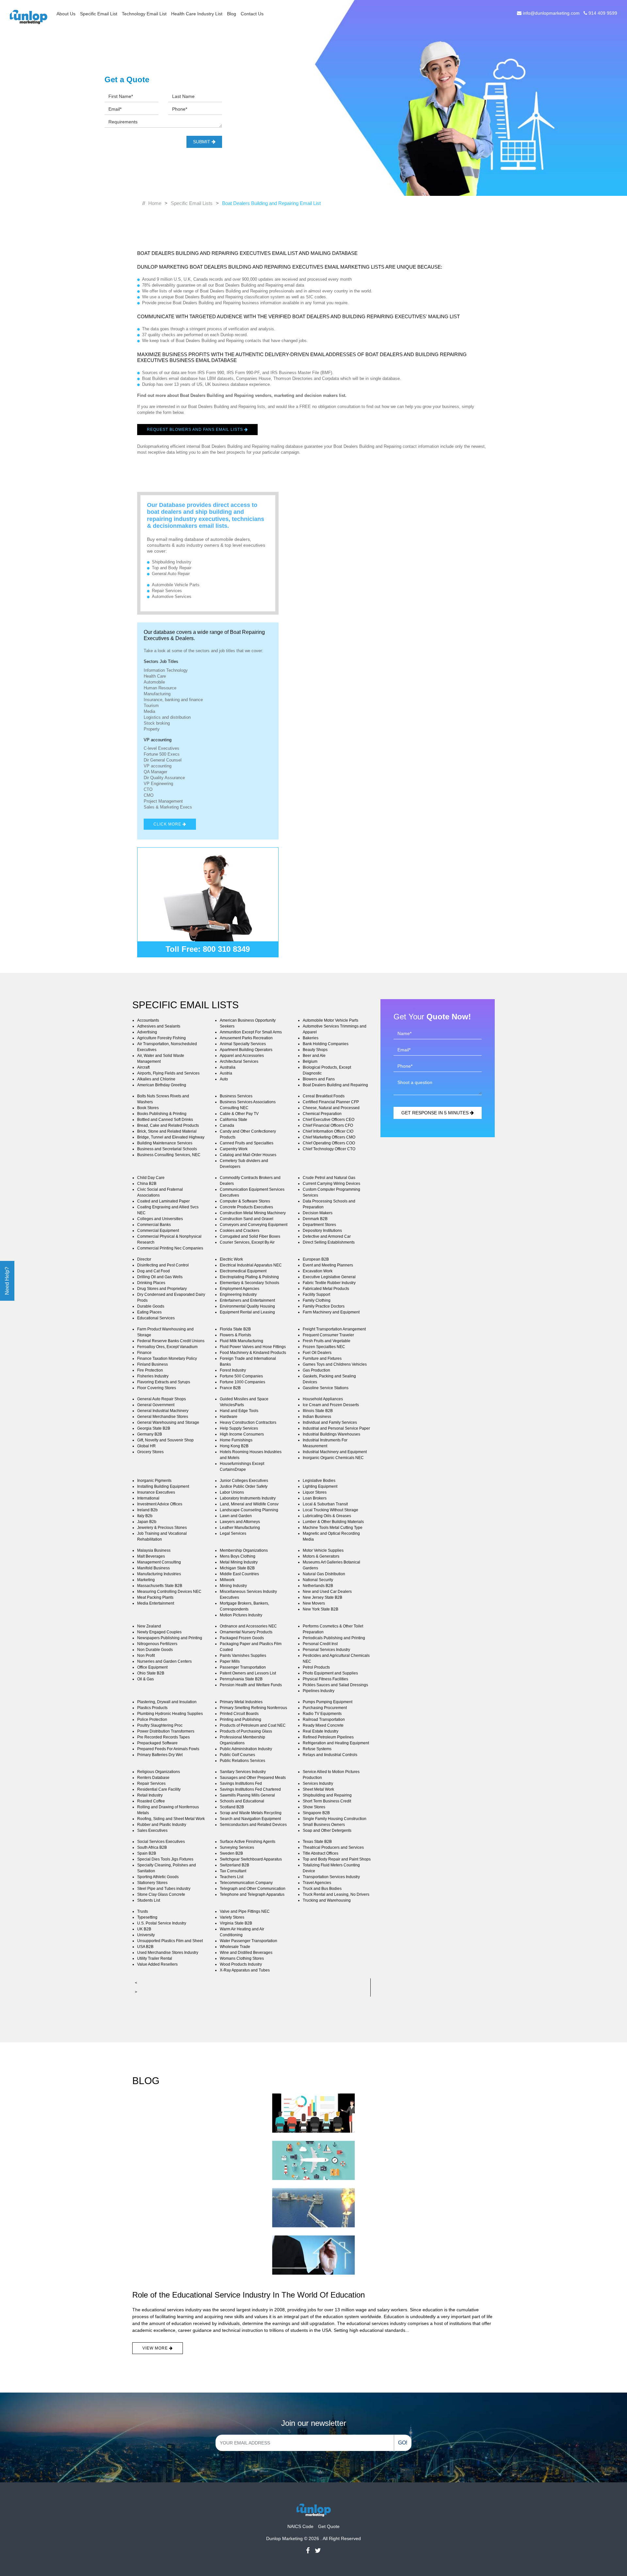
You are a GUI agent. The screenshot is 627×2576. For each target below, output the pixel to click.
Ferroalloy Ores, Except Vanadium (167, 1347)
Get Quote (329, 2526)
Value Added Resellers (157, 1964)
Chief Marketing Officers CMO (329, 1137)
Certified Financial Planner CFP (331, 1102)
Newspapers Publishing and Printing (170, 1638)
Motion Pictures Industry (241, 1615)
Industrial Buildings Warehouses (331, 1434)
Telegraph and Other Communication (253, 1889)
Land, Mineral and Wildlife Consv (249, 1504)
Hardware (229, 1417)
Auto (224, 1079)
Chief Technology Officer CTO (329, 1149)
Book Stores (148, 1108)
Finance (144, 1353)
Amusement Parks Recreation (246, 1038)
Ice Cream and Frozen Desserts (331, 1405)
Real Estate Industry (321, 1731)
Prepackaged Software (157, 1743)
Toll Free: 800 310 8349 (208, 949)
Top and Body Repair (172, 568)
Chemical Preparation (322, 1114)
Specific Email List (99, 14)
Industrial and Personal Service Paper (336, 1428)
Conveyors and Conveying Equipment (254, 1225)
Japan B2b (147, 1522)
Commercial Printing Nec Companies (170, 1248)
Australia (228, 1067)
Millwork (227, 1580)
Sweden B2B (231, 1853)
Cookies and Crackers (240, 1231)
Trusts (143, 1911)
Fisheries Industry (153, 1376)
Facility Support (316, 1295)
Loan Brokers (315, 1498)
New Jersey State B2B (322, 1597)
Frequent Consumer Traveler (328, 1335)
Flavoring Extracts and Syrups (164, 1382)
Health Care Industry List (197, 14)
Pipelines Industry (319, 1691)
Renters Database (153, 1778)
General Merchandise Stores (163, 1417)
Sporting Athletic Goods (158, 1877)
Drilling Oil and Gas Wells (160, 1277)
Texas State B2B (317, 1842)
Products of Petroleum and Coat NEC (253, 1725)
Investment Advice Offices (160, 1504)
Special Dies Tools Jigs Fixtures (165, 1859)
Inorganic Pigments (154, 1481)
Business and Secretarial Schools (167, 1149)
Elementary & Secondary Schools (249, 1283)
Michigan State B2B (237, 1568)
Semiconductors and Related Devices (253, 1825)
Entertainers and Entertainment (247, 1300)
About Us (66, 14)
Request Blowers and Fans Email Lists (196, 430)
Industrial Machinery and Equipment (335, 1452)
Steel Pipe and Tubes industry (164, 1889)
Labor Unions (232, 1492)
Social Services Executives (161, 1842)
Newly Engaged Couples (159, 1632)
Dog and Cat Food (153, 1271)
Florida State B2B (235, 1329)
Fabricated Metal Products (326, 1289)
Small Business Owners (324, 1825)
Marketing (146, 1580)
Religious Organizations (159, 1772)
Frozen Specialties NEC (324, 1347)
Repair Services (167, 591)
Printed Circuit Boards (239, 1714)
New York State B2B (321, 1609)
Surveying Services (237, 1847)
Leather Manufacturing (240, 1528)
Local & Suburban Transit (325, 1504)
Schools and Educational (242, 1801)
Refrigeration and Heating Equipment (336, 1743)
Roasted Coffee (151, 1801)
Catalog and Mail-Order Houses (248, 1155)
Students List (149, 1900)
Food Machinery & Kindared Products (253, 1353)
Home (155, 203)
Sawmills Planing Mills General (247, 1795)
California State (233, 1120)
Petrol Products (316, 1667)
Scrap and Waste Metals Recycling (251, 1813)
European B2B (316, 1259)
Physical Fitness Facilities (325, 1679)
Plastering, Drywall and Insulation (167, 1702)
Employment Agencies (240, 1289)
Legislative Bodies (319, 1481)
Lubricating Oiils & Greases (327, 1516)
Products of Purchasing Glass (246, 1731)
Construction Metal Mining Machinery (253, 1213)
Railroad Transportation (324, 1720)
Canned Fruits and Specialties (247, 1143)
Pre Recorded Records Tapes (163, 1737)
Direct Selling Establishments (329, 1242)
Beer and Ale (314, 1056)
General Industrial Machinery (163, 1411)
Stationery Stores (152, 1883)
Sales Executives (152, 1830)
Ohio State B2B (151, 1673)
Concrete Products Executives (246, 1207)
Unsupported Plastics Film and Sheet (170, 1941)
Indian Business (317, 1417)
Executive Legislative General (329, 1277)
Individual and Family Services (330, 1422)
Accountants (148, 1020)
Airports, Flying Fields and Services (168, 1073)
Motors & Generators (321, 1556)
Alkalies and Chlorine (156, 1079)
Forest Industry (233, 1370)
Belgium (310, 1061)
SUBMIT (202, 142)
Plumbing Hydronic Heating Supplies (170, 1714)
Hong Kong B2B (234, 1446)
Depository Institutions (322, 1231)
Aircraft (143, 1067)
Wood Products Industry (241, 1964)
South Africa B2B (152, 1847)
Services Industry (318, 1783)
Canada (227, 1125)
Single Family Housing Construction (335, 1819)
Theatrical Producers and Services (333, 1847)
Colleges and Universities (160, 1219)
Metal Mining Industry (239, 1562)
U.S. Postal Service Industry (162, 1923)
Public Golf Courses (237, 1755)
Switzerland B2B (234, 1865)
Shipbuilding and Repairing (327, 1795)
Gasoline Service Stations (326, 1388)
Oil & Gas (145, 1679)
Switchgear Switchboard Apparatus (251, 1859)
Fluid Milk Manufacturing (241, 1341)
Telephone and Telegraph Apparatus (252, 1894)
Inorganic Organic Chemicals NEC (333, 1458)
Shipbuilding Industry (172, 562)
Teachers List (232, 1877)
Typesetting (147, 1917)
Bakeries (311, 1038)
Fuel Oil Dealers (317, 1353)
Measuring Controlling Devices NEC (169, 1592)
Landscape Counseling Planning (249, 1510)
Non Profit (146, 1656)
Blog (232, 14)
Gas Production (316, 1370)
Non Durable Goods (155, 1650)
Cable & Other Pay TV (239, 1114)
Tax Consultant (233, 1871)
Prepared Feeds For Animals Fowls (168, 1749)
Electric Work (231, 1259)
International (148, 1498)
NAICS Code (300, 2526)
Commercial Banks (154, 1225)
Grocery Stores (150, 1452)
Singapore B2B (316, 1813)
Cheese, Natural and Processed (331, 1108)
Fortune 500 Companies (241, 1376)
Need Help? (7, 1281)
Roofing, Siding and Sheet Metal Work (171, 1819)
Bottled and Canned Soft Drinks (165, 1120)
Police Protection (152, 1720)
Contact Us (252, 14)
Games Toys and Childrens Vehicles (335, 1364)
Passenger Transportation (243, 1667)
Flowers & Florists (235, 1335)
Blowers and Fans (319, 1079)
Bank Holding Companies (326, 1044)
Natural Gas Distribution (324, 1574)
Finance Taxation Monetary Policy (167, 1359)
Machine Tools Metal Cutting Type (333, 1528)
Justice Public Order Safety (244, 1486)
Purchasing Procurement (325, 1708)
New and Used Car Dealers (327, 1592)
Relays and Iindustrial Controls (330, 1755)
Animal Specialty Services (243, 1044)
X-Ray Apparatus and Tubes (245, 1970)
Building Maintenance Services (165, 1143)
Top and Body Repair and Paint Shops (337, 1859)
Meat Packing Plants (155, 1597)
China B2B (147, 1184)
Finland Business (153, 1364)
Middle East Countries (239, 1574)
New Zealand (149, 1626)
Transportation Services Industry (331, 1877)
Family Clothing (317, 1300)
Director (144, 1259)
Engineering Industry (238, 1295)
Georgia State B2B (154, 1428)
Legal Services (233, 1533)
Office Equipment (152, 1667)
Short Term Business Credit (327, 1801)
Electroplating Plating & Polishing (249, 1277)
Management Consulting (159, 1562)
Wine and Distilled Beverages (246, 1953)
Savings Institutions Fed (241, 1783)
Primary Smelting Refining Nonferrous (253, 1708)
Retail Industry (150, 1795)
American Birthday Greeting (162, 1085)
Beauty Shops (315, 1050)
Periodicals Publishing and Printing (334, 1638)
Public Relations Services (242, 1761)
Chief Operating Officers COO (329, 1143)
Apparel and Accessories (242, 1056)
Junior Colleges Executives (244, 1481)
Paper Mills (230, 1661)
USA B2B (145, 1947)
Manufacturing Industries (159, 1574)
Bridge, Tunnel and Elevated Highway (171, 1137)
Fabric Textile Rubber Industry (329, 1283)
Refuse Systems (317, 1749)
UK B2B (144, 1929)
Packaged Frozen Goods (242, 1638)
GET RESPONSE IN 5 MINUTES (436, 1113)
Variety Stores (232, 1917)
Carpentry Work (234, 1149)
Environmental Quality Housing (247, 1306)
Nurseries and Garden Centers (164, 1661)
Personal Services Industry (326, 1650)
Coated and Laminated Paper (163, 1201)
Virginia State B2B (236, 1923)
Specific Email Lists (192, 203)
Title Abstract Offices (321, 1853)
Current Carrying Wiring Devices (331, 1184)
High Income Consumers (242, 1434)
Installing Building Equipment (163, 1486)
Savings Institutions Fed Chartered (250, 1789)
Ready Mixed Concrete (323, 1725)
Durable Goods (151, 1306)
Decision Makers (318, 1213)
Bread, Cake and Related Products (168, 1125)
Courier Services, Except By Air (247, 1242)
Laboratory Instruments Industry (248, 1498)
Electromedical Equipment (243, 1271)
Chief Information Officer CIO (328, 1131)
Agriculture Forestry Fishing (161, 1038)
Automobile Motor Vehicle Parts (330, 1020)
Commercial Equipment (158, 1231)
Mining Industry (233, 1586)
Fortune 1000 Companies (242, 1382)
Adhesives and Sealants (159, 1026)
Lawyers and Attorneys (240, 1522)
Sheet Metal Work (318, 1789)
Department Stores (319, 1225)
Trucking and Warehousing (327, 1900)
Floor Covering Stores (157, 1388)
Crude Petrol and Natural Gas (329, 1178)
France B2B (230, 1388)
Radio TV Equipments (322, 1714)
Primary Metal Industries (241, 1702)
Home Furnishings (236, 1440)
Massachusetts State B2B (160, 1586)
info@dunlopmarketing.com (551, 13)
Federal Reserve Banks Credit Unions (171, 1341)
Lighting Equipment (320, 1486)
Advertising (147, 1032)
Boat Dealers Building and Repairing (335, 1085)
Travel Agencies (317, 1883)
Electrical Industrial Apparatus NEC (251, 1265)
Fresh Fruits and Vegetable (327, 1341)
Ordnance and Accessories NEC (248, 1626)
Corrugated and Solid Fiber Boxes (250, 1236)
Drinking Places (151, 1283)
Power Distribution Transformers (166, 1731)
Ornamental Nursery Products (246, 1632)
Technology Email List (144, 14)
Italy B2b (145, 1516)
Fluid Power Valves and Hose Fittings (253, 1347)
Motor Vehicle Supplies (323, 1550)
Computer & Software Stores (245, 1201)
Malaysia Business (154, 1550)
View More (156, 2348)
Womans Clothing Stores (242, 1958)
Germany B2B (150, 1434)
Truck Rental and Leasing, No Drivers (336, 1894)
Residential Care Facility (159, 1789)
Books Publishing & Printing (162, 1114)
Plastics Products (152, 1708)
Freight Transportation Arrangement (334, 1329)
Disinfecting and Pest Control (163, 1265)
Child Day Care (151, 1178)
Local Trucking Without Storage (330, 1510)
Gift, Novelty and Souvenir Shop (165, 1440)
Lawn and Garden (236, 1516)
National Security (318, 1580)
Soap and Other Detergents (327, 1830)
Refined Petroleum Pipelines (328, 1737)
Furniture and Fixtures (322, 1359)
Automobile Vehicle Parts (176, 585)
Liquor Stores (315, 1492)
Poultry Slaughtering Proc (160, 1725)
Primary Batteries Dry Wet (160, 1755)
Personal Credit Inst (320, 1644)
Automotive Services (172, 597)
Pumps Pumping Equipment (328, 1702)
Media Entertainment (156, 1603)
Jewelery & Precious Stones (162, 1528)
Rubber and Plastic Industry (162, 1825)
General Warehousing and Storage (168, 1422)
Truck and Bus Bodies (322, 1889)
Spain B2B (147, 1853)
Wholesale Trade (235, 1947)
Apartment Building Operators (246, 1050)
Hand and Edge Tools (239, 1411)
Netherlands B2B (318, 1586)
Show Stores (314, 1807)
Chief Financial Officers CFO (328, 1125)
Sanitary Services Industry (243, 1772)
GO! (403, 2443)
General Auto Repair (171, 574)
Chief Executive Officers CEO (329, 1120)
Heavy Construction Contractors (248, 1422)
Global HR (146, 1446)
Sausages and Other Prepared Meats (253, 1778)
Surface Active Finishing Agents (248, 1842)
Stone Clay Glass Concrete (161, 1894)
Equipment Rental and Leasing (247, 1312)
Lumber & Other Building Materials (333, 1522)
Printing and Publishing (241, 1720)
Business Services (236, 1096)
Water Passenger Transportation (249, 1941)
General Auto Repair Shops (161, 1399)
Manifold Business (153, 1568)
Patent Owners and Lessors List (248, 1673)
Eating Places (149, 1312)
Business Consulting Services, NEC (169, 1155)
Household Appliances (323, 1399)
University (146, 1935)
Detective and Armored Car (327, 1236)
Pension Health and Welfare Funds (251, 1685)
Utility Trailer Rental (155, 1958)
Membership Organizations (244, 1550)
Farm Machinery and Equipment (331, 1312)
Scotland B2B (232, 1807)
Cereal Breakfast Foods (324, 1096)
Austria (226, 1073)
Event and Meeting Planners (328, 1265)
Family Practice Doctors (324, 1306)
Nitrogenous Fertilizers (157, 1644)
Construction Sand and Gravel (247, 1219)
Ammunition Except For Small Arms (251, 1032)
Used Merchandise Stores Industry (168, 1953)
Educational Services (156, 1318)
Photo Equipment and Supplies (330, 1673)
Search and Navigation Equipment (250, 1819)
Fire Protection (150, 1370)
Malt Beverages (151, 1556)
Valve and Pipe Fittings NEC (245, 1911)
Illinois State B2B (318, 1411)
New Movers (314, 1603)
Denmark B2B (315, 1219)
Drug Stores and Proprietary (162, 1289)
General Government (156, 1405)
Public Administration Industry (246, 1749)
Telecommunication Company (246, 1883)
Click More (168, 824)
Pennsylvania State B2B (241, 1679)
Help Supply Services (239, 1428)
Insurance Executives (156, 1492)
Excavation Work (318, 1271)
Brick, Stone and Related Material (167, 1131)
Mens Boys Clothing (238, 1556)
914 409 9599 (602, 13)
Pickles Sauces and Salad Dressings (335, 1685)
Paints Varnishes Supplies (243, 1656)
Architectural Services (239, 1061)
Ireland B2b (147, 1510)
